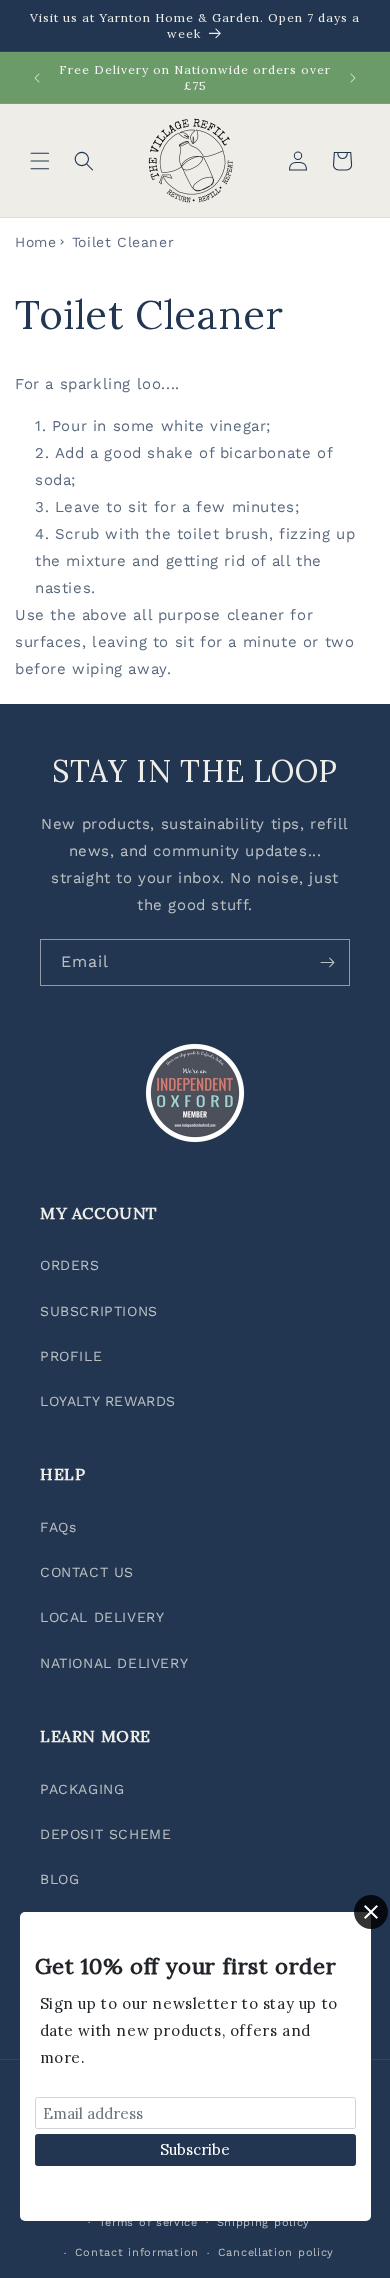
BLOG (59, 1879)
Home (35, 242)
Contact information (137, 2252)
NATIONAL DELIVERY (114, 1663)
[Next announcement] (353, 78)
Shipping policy (264, 2222)
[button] (40, 161)
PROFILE (71, 1356)
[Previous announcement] (37, 78)
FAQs (58, 1527)
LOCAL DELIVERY (102, 1617)
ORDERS (70, 1265)
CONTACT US (87, 1572)
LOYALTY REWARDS (108, 1401)
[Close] (371, 1912)
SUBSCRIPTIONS (99, 1311)
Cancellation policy (276, 2252)
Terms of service (148, 2222)
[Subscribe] (327, 962)
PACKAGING (82, 1789)
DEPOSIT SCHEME (105, 1834)
